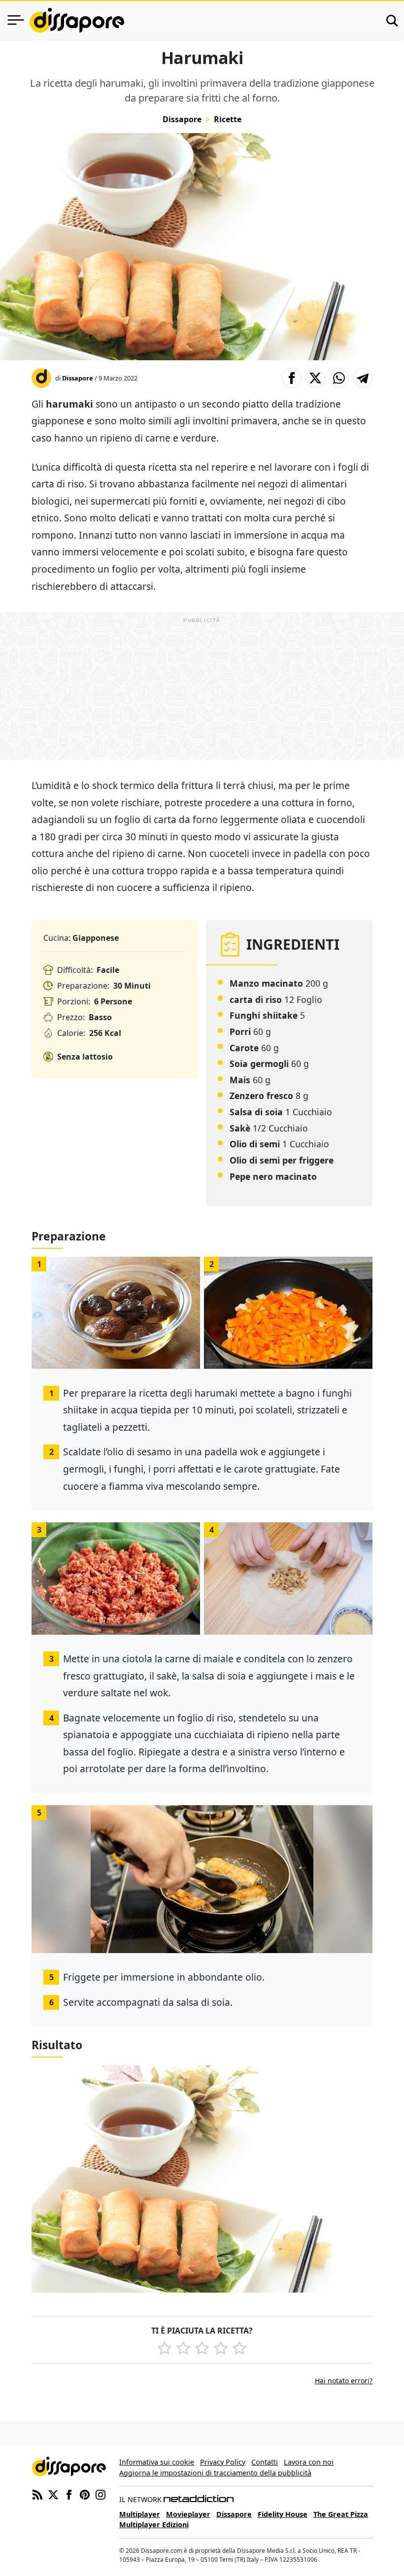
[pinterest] (85, 2494)
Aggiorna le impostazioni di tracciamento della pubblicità (215, 2473)
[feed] (37, 2494)
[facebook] (69, 2494)
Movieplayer (188, 2514)
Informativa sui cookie (157, 2462)
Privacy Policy (223, 2462)
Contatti (265, 2462)
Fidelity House (283, 2514)
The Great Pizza (341, 2514)
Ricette (228, 119)
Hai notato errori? (344, 2381)
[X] (53, 2494)
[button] (292, 378)
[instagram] (101, 2494)
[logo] (77, 20)
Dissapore (182, 119)
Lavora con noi (309, 2462)
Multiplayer (140, 2514)
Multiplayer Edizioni (154, 2524)
